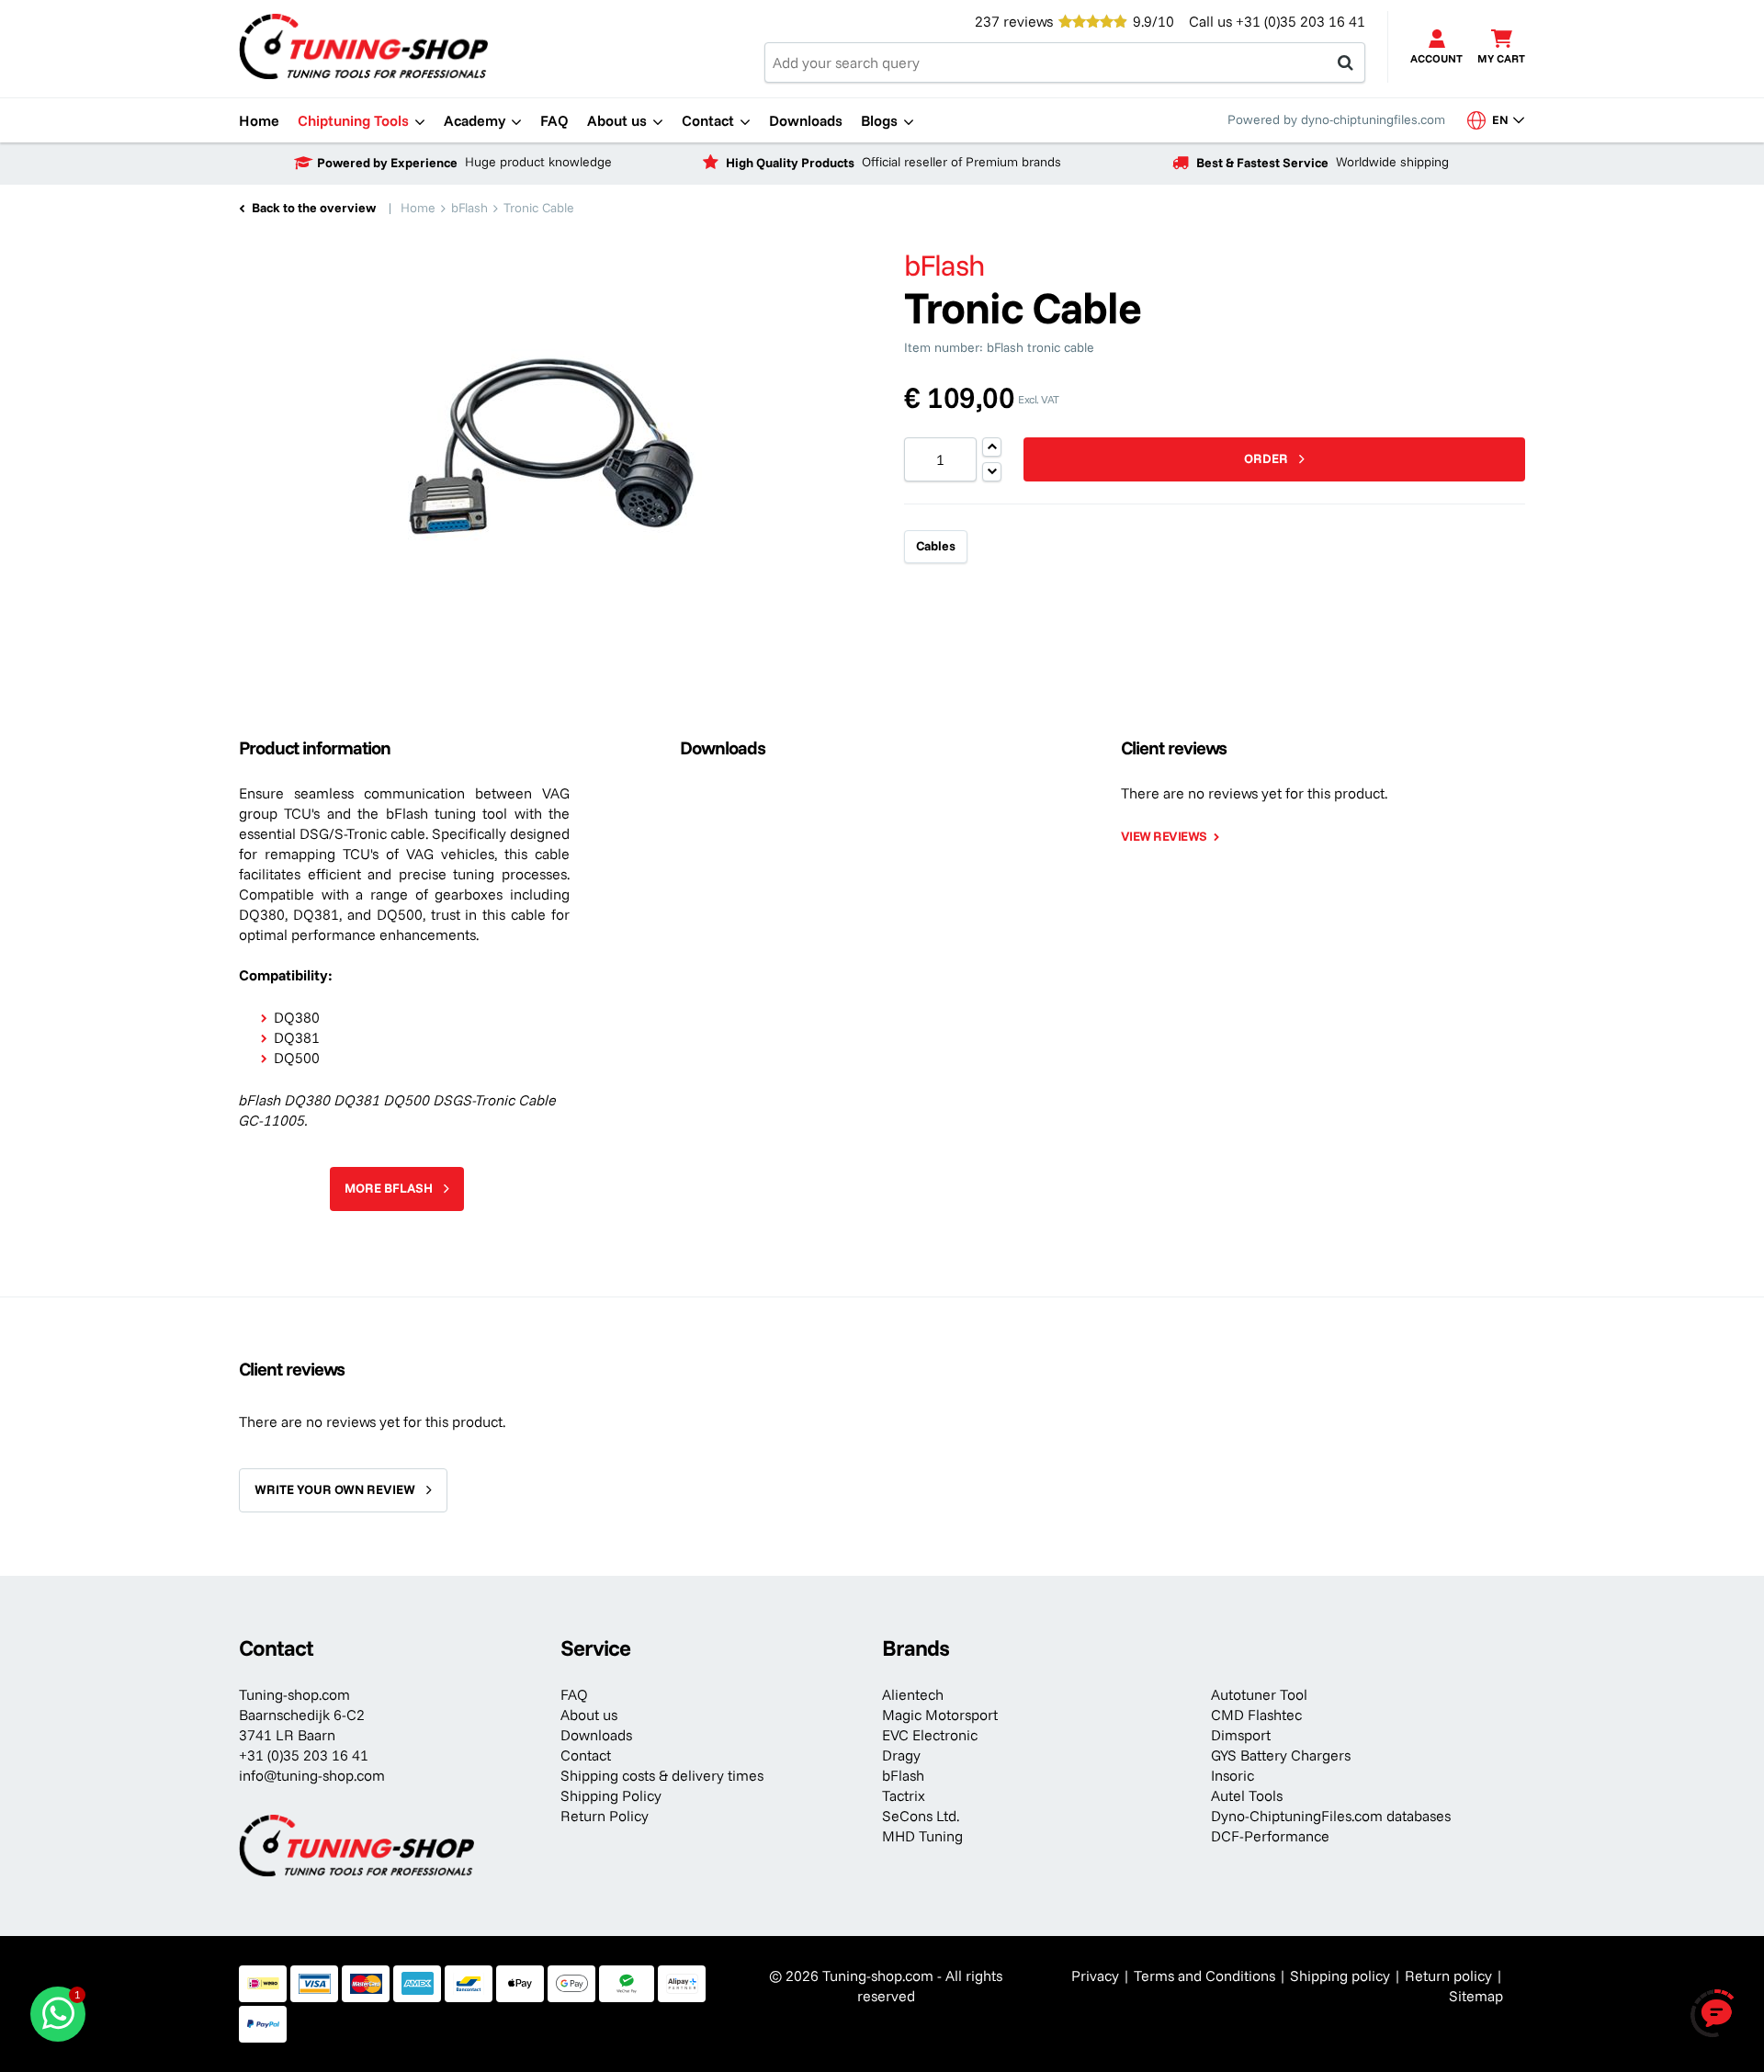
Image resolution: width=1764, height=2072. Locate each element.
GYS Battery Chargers (1281, 1755)
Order (1266, 459)
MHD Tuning (922, 1836)
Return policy (1448, 1976)
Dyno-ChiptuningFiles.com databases (1331, 1816)
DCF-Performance (1270, 1836)
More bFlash (389, 1188)
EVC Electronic (930, 1735)
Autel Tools (1247, 1795)
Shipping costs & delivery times (662, 1775)
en (1507, 119)
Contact (586, 1755)
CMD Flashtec (1256, 1715)
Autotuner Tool (1259, 1694)
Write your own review (335, 1489)
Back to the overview (314, 208)
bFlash (903, 1775)
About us (589, 1715)
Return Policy (605, 1816)
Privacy (1095, 1976)
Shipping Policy (611, 1795)
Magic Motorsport (940, 1715)
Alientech (913, 1694)
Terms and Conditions (1204, 1976)
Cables (936, 546)
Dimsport (1241, 1735)
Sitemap (1476, 1996)
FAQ (574, 1694)
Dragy (901, 1755)
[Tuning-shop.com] (363, 45)
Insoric (1233, 1775)
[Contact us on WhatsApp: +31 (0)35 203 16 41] (58, 2014)
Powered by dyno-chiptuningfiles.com (1336, 119)
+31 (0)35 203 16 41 (1300, 21)
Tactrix (904, 1795)
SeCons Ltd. (921, 1816)
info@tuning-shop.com (312, 1775)
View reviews (1164, 836)
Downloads (596, 1735)
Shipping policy (1340, 1976)
